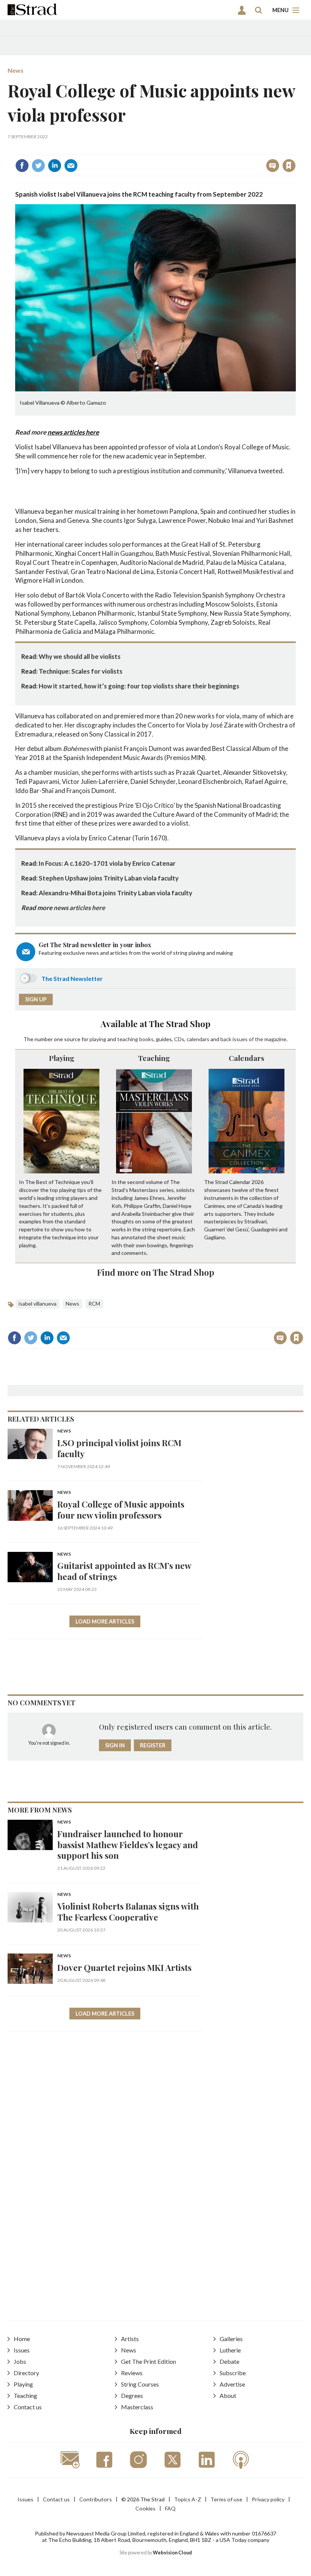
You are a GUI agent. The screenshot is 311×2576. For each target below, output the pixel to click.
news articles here (73, 432)
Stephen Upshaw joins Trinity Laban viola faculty (109, 878)
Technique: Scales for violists (81, 671)
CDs (179, 1039)
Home (22, 2339)
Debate (229, 2361)
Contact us (28, 2407)
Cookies (145, 2508)
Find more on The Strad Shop (156, 1272)
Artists (130, 2339)
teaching (128, 1039)
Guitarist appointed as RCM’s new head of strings (124, 1571)
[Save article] (289, 166)
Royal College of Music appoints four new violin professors (121, 1509)
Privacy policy (268, 2499)
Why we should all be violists (80, 656)
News (16, 70)
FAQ (170, 2508)
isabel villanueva (38, 1304)
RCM (94, 1304)
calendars (198, 1039)
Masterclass (137, 2407)
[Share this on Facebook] (22, 166)
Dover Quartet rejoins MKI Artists (124, 1967)
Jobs (20, 2361)
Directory (26, 2373)
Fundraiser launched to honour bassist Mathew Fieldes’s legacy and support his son (128, 1845)
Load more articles (105, 1621)
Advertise (232, 2384)
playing (98, 1039)
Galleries (231, 2339)
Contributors (96, 2499)
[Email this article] (71, 166)
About (228, 2395)
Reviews (132, 2373)
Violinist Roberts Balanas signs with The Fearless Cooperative (128, 1911)
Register (153, 1745)
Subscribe (233, 2373)
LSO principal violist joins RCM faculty (119, 1448)
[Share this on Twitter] (38, 166)
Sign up (36, 999)
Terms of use (226, 2499)
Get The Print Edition (148, 2361)
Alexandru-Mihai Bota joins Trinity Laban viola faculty (115, 893)
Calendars (247, 1058)
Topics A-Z (188, 2499)
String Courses (140, 2384)
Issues (22, 2350)
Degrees (132, 2395)
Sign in (194, 149)
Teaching (154, 1058)
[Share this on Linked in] (55, 166)
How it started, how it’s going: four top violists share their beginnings (139, 686)
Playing (62, 1058)
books (146, 1039)
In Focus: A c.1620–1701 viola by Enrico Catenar (107, 863)
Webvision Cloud (172, 2553)
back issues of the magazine (253, 1039)
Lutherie (230, 2350)
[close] (295, 149)
